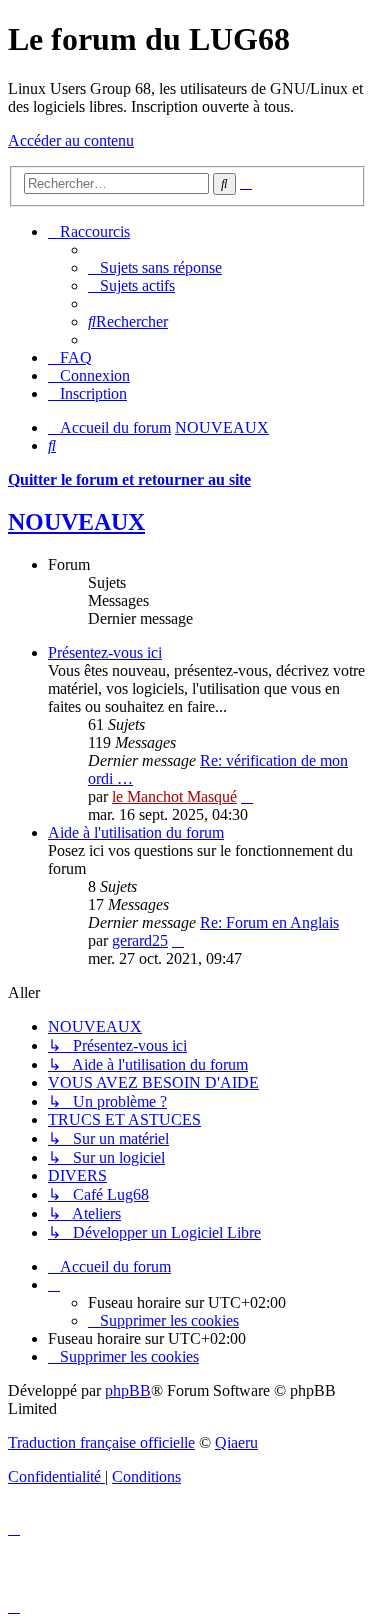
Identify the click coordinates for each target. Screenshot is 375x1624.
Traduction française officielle (101, 1442)
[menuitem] (155, 267)
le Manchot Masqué (174, 796)
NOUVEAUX (76, 522)
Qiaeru (236, 1442)
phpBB (128, 1390)
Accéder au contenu (71, 140)
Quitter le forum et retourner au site (129, 479)
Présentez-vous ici (105, 652)
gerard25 (140, 940)
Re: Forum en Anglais (269, 922)
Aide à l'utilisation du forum (136, 832)
